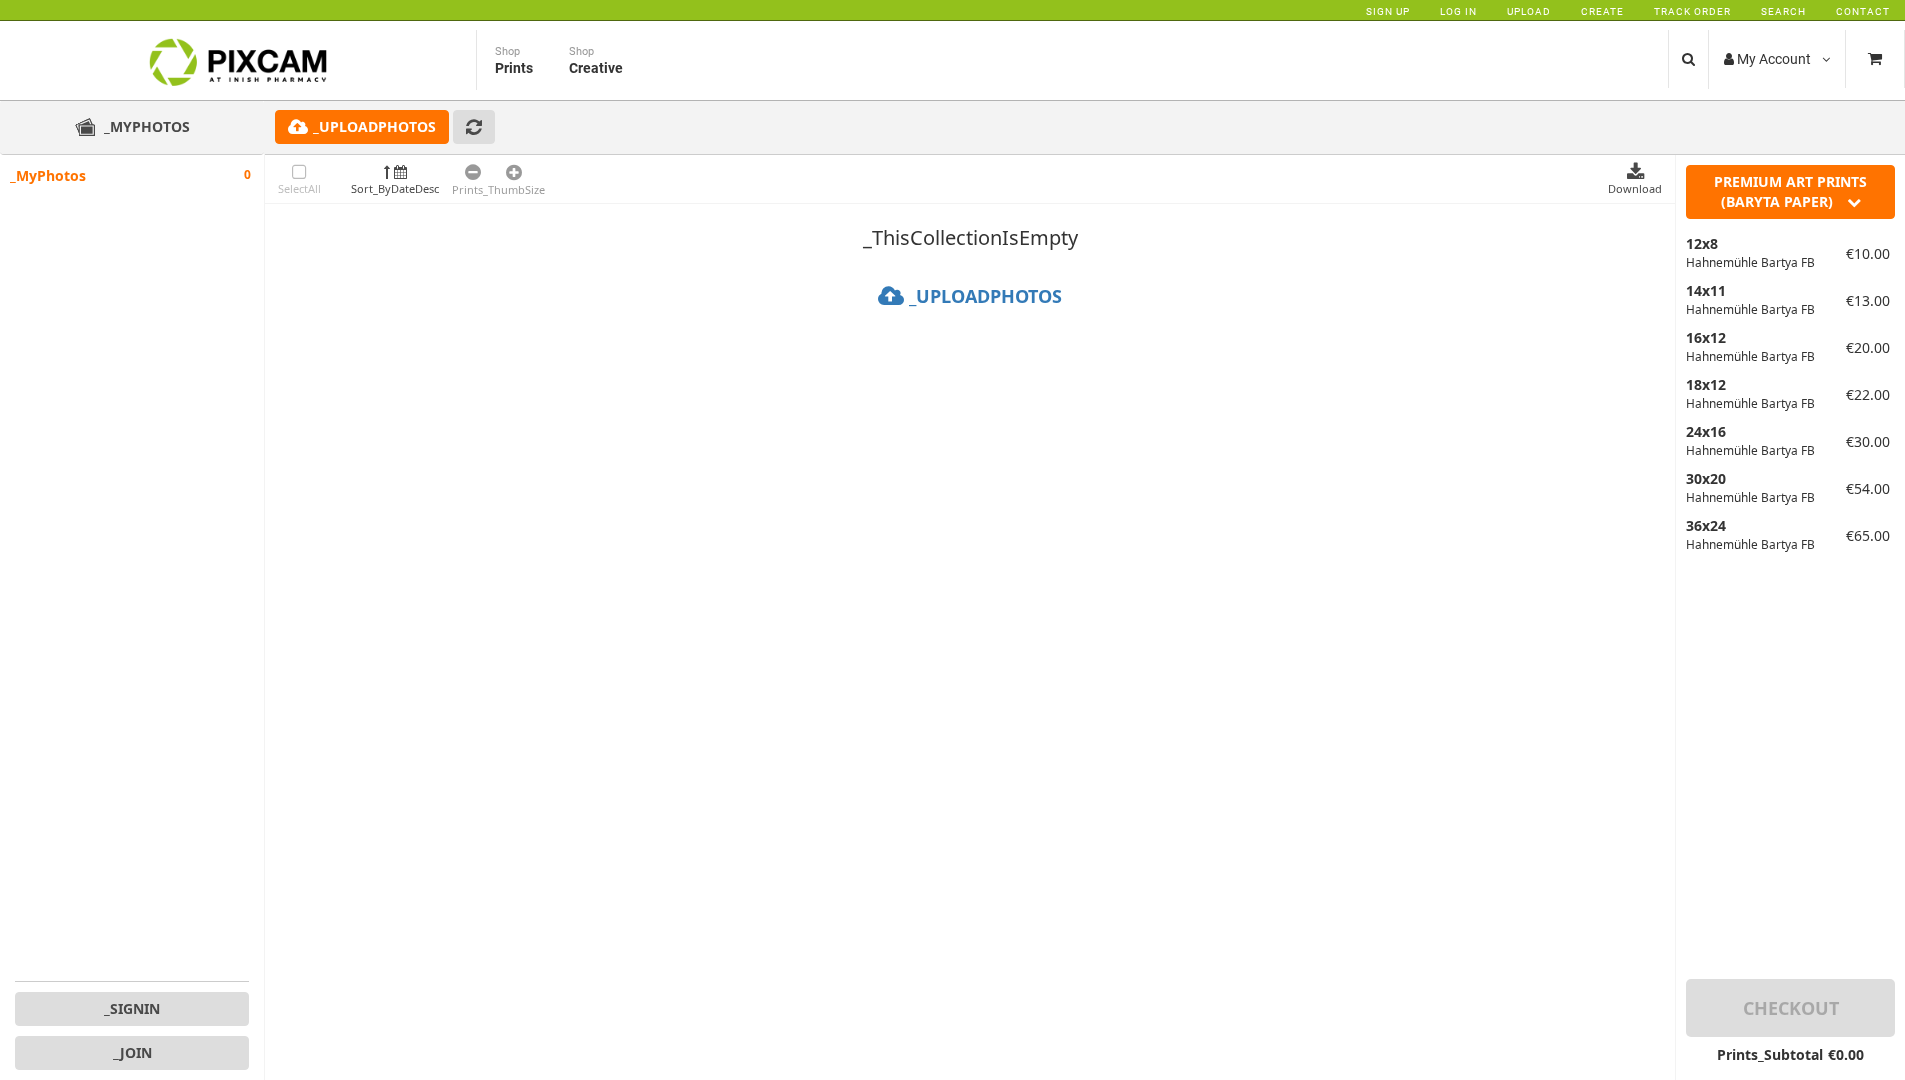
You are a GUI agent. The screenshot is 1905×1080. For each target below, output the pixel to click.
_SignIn (132, 1008)
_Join (132, 1052)
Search (1783, 11)
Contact (1863, 11)
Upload (1529, 11)
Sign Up (1388, 11)
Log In (1458, 11)
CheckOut (1791, 1008)
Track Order (1692, 11)
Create (1602, 11)
